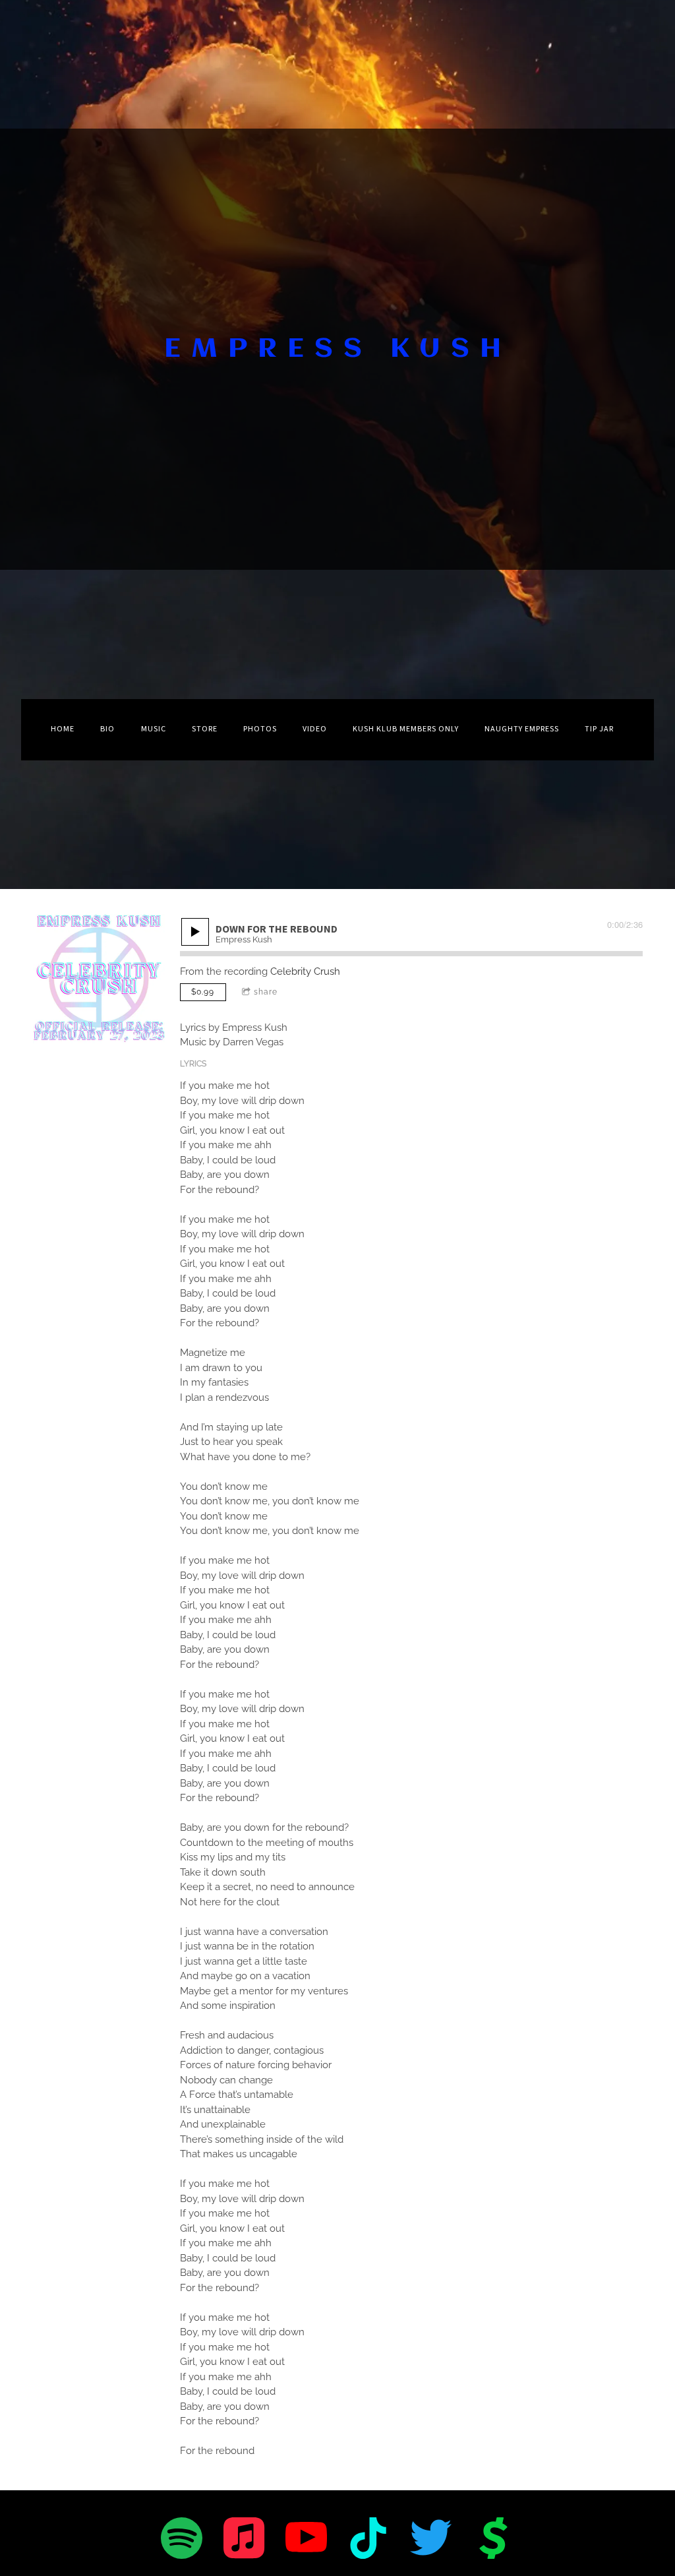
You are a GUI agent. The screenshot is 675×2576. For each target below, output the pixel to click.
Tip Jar (599, 729)
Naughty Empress (522, 729)
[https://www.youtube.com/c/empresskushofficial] (306, 2540)
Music (154, 729)
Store (205, 729)
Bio (107, 729)
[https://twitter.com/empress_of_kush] (431, 2540)
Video (315, 729)
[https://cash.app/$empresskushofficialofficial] (493, 2540)
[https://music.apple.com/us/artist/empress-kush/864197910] (244, 2540)
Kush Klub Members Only (406, 729)
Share (266, 992)
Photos (260, 729)
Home (63, 729)
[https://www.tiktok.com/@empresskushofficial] (369, 2540)
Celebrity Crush (305, 971)
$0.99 (203, 992)
